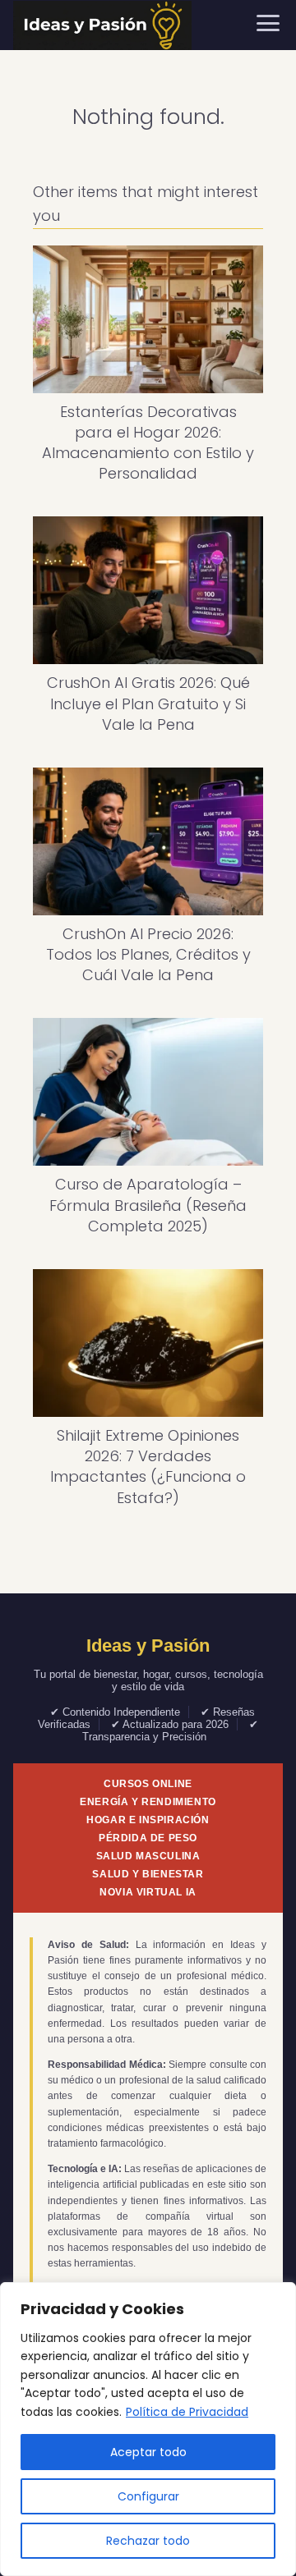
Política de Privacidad (187, 2412)
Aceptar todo (148, 2452)
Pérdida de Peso (148, 1838)
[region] (148, 2429)
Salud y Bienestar (148, 1874)
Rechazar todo (148, 2541)
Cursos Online (148, 1784)
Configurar (148, 2496)
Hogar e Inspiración (148, 1820)
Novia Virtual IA (148, 1892)
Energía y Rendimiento (148, 1802)
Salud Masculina (148, 1856)
